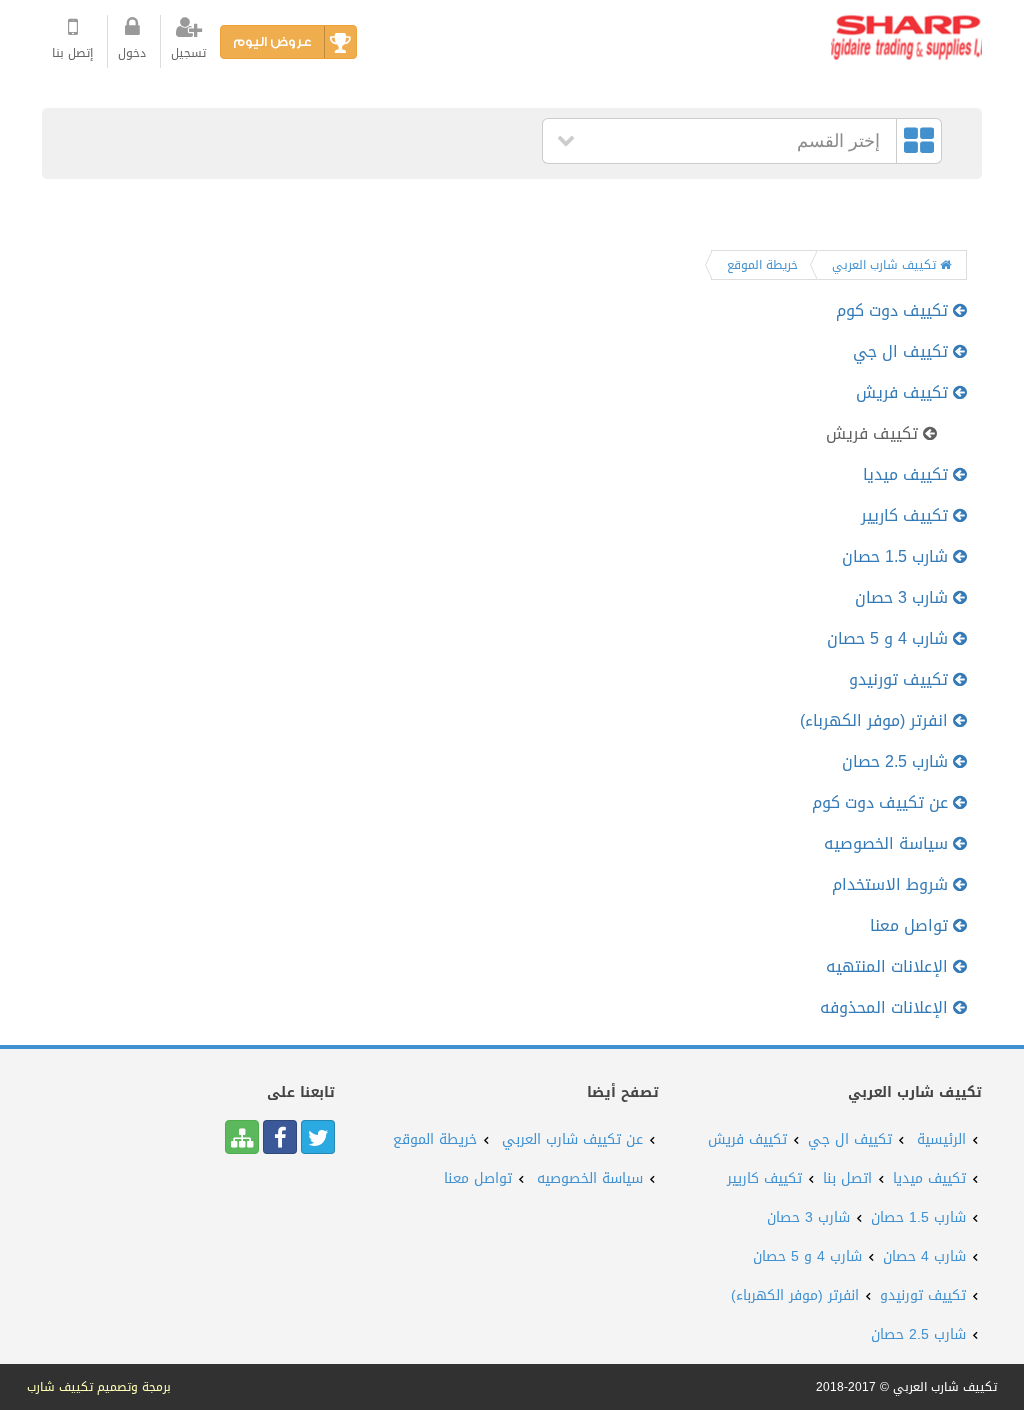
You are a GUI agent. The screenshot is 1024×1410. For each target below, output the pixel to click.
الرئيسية (941, 1139)
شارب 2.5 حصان (897, 761)
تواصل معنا (911, 925)
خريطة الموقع (762, 265)
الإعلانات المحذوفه (886, 1007)
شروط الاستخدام (892, 884)
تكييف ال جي (903, 351)
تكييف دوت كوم (894, 310)
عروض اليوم (272, 41)
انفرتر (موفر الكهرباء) (876, 720)
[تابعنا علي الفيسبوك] (280, 1137)
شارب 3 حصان (904, 597)
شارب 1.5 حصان (897, 556)
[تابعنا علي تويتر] (318, 1137)
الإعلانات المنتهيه (889, 966)
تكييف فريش (904, 392)
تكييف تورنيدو (901, 679)
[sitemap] (242, 1137)
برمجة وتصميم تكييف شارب (99, 1387)
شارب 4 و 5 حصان (890, 638)
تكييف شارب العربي (886, 265)
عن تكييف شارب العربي (572, 1139)
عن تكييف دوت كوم (882, 802)
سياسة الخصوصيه (888, 843)
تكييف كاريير (907, 515)
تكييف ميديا (908, 474)
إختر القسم (838, 141)
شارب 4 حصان (924, 1256)
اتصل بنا (847, 1178)
